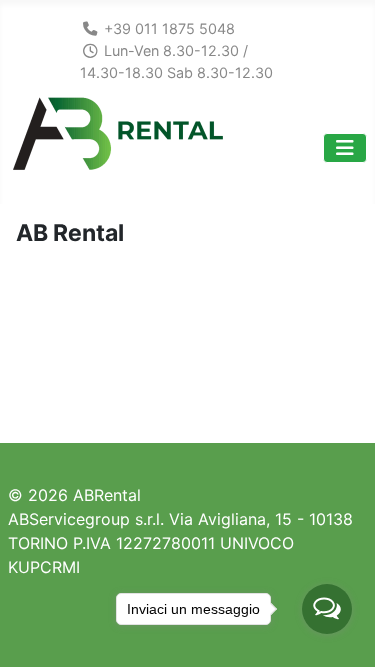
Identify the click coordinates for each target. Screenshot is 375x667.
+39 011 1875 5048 (169, 28)
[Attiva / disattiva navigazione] (345, 148)
